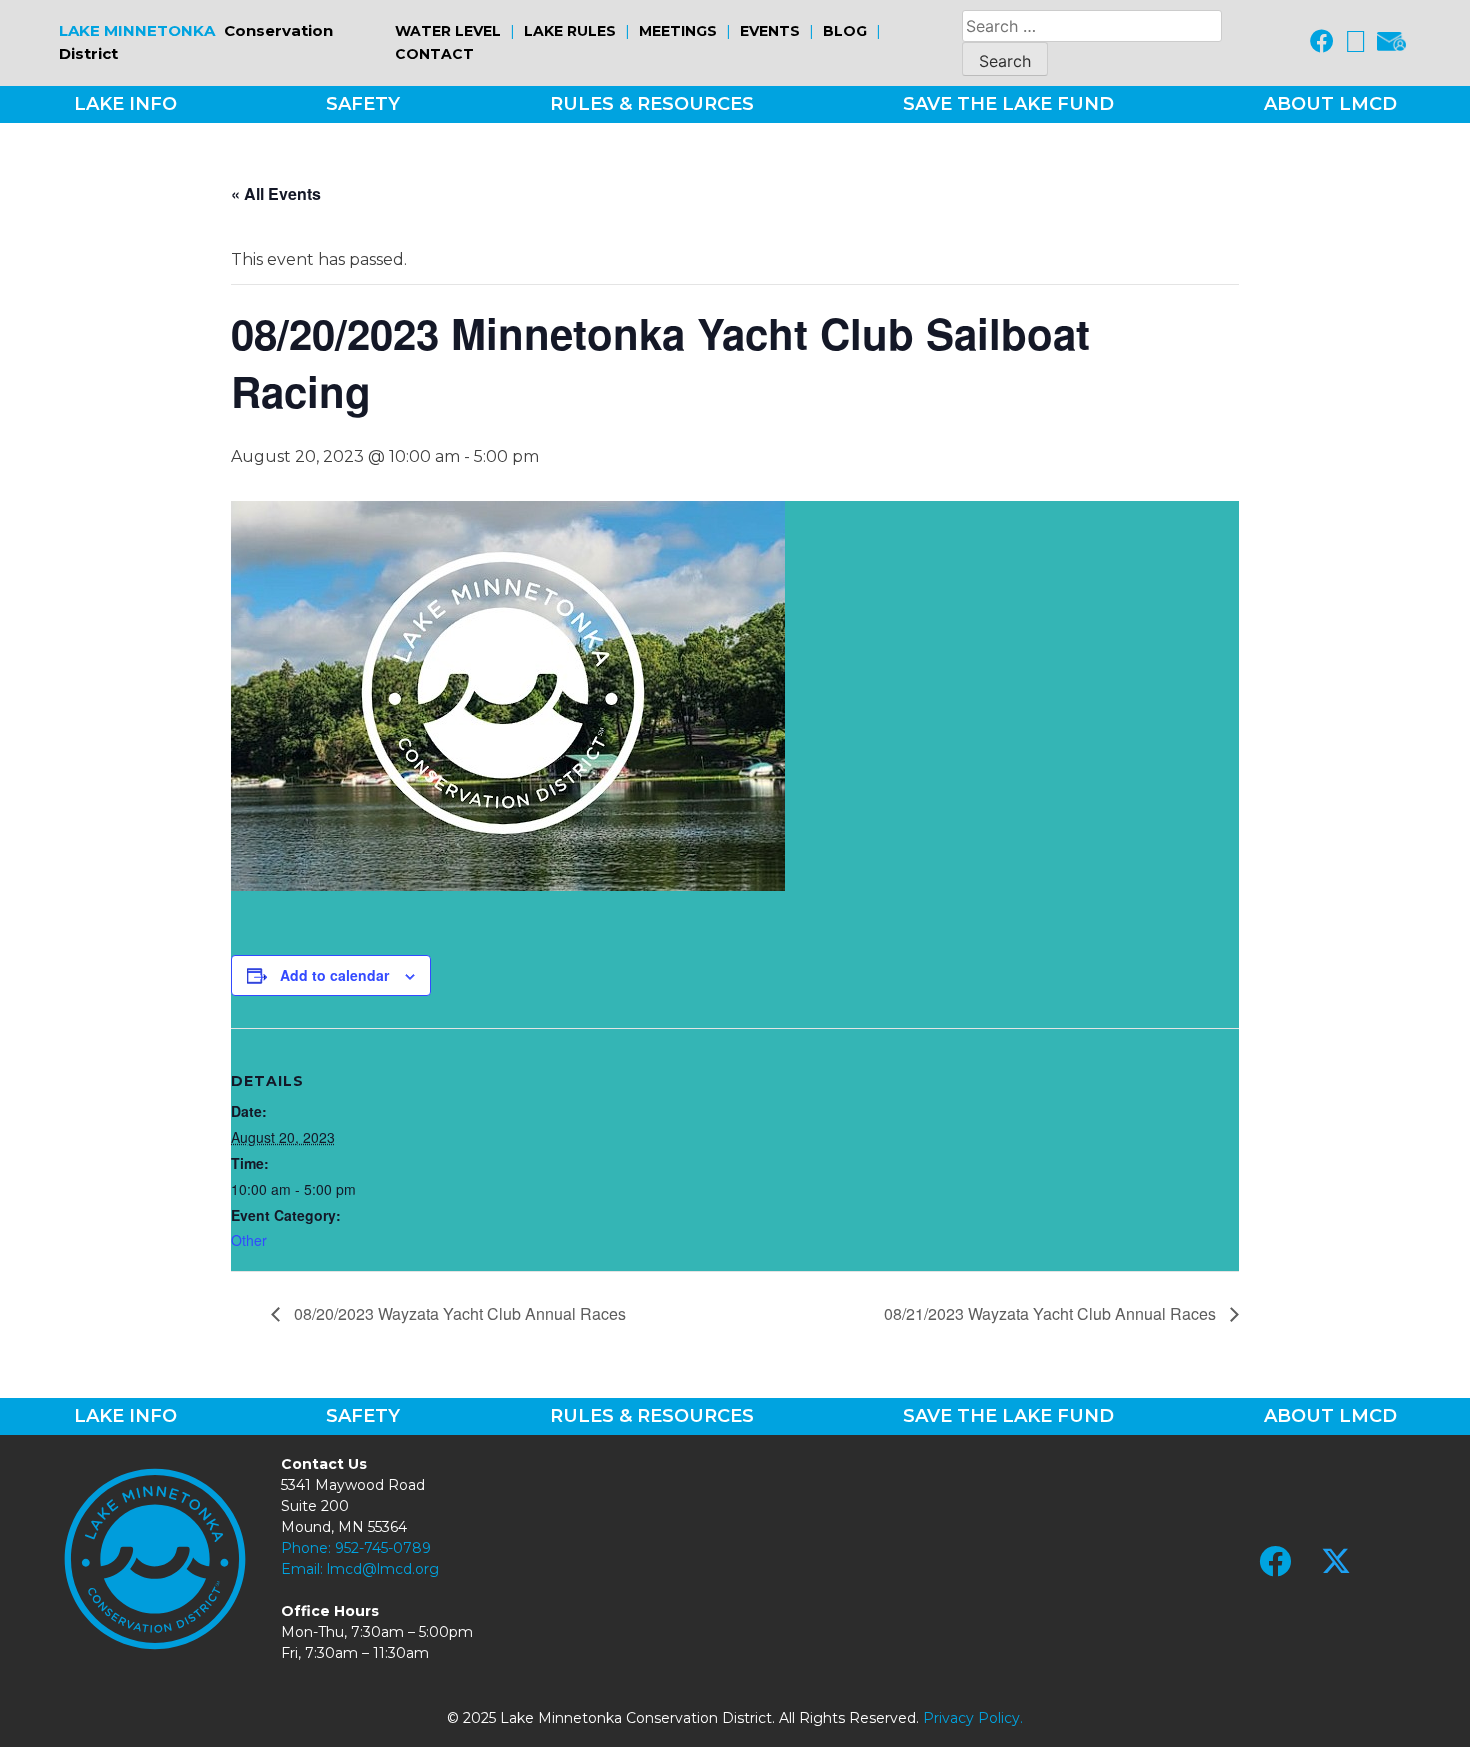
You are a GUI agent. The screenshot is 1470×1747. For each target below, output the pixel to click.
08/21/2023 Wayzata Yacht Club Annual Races (1052, 1313)
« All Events (276, 193)
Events (770, 31)
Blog (845, 31)
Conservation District (196, 42)
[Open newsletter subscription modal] (1391, 43)
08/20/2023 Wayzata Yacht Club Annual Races (458, 1313)
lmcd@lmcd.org (383, 1569)
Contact (434, 54)
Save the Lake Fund (1008, 104)
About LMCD (1330, 104)
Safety (363, 104)
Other (249, 1240)
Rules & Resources (652, 104)
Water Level (448, 31)
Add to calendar (334, 975)
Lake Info (125, 104)
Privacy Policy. (973, 1718)
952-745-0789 (383, 1548)
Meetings (678, 31)
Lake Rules (570, 31)
